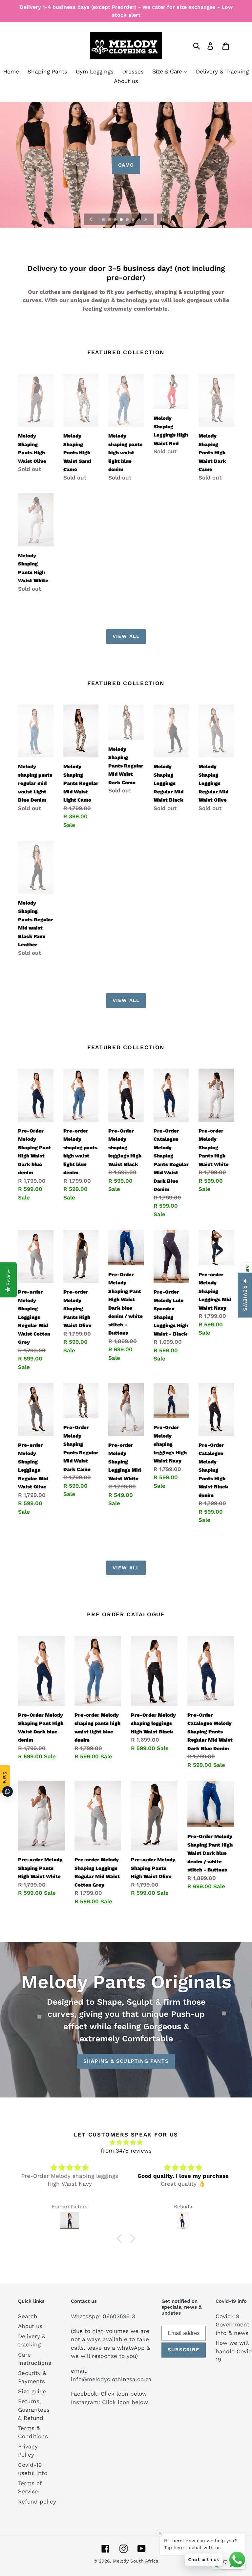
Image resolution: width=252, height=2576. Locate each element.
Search (28, 2316)
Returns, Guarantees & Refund (34, 2410)
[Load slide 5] (128, 220)
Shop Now (126, 165)
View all (126, 636)
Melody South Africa (136, 2561)
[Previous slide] (91, 219)
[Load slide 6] (134, 220)
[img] (70, 2168)
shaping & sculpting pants (126, 2061)
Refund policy (37, 2502)
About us (30, 2326)
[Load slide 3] (116, 220)
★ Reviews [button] (245, 1295)
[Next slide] (146, 219)
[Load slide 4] (122, 220)
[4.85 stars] (126, 2143)
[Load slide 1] (104, 220)
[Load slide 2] (110, 220)
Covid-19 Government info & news (232, 2325)
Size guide (32, 2391)
